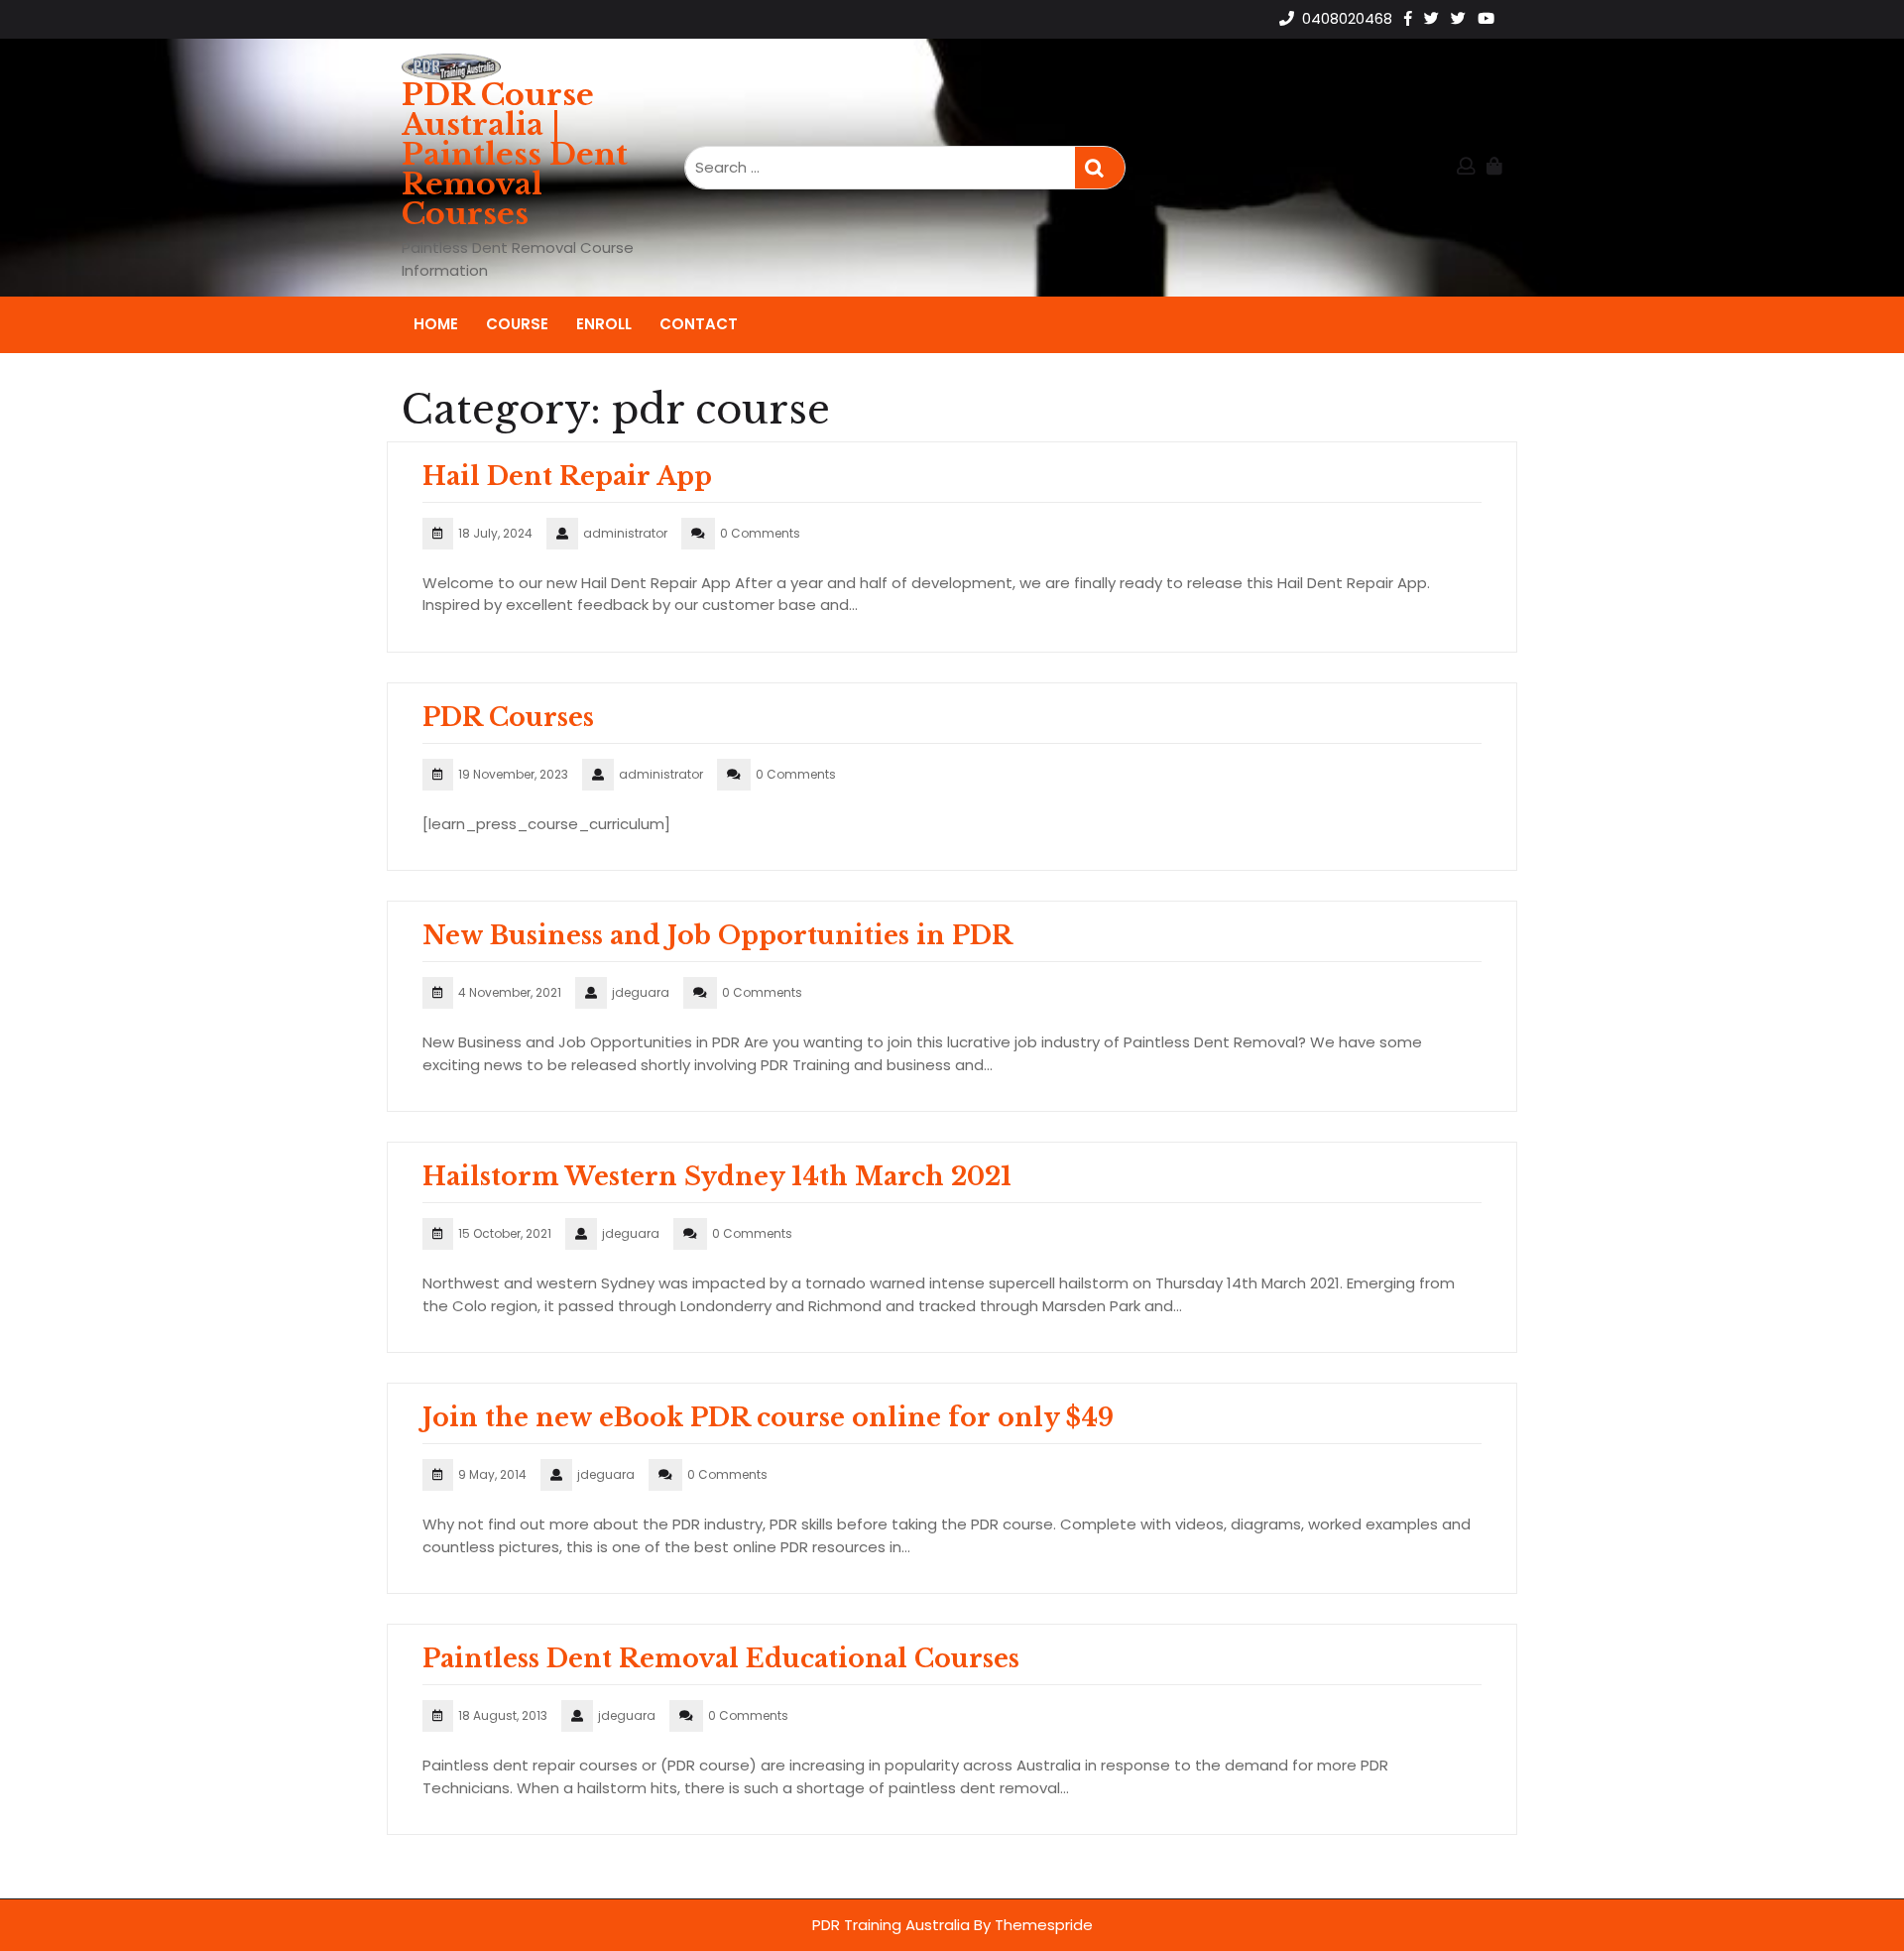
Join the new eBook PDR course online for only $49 (768, 1418)
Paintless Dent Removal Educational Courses (721, 1659)
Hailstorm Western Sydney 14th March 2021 (717, 1177)
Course (517, 324)
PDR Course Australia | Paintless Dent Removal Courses (515, 154)
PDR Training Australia (891, 1925)
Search (1100, 168)
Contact (699, 324)
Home (436, 324)
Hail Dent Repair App (567, 477)
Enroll (604, 324)
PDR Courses (508, 718)
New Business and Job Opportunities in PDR (717, 936)
